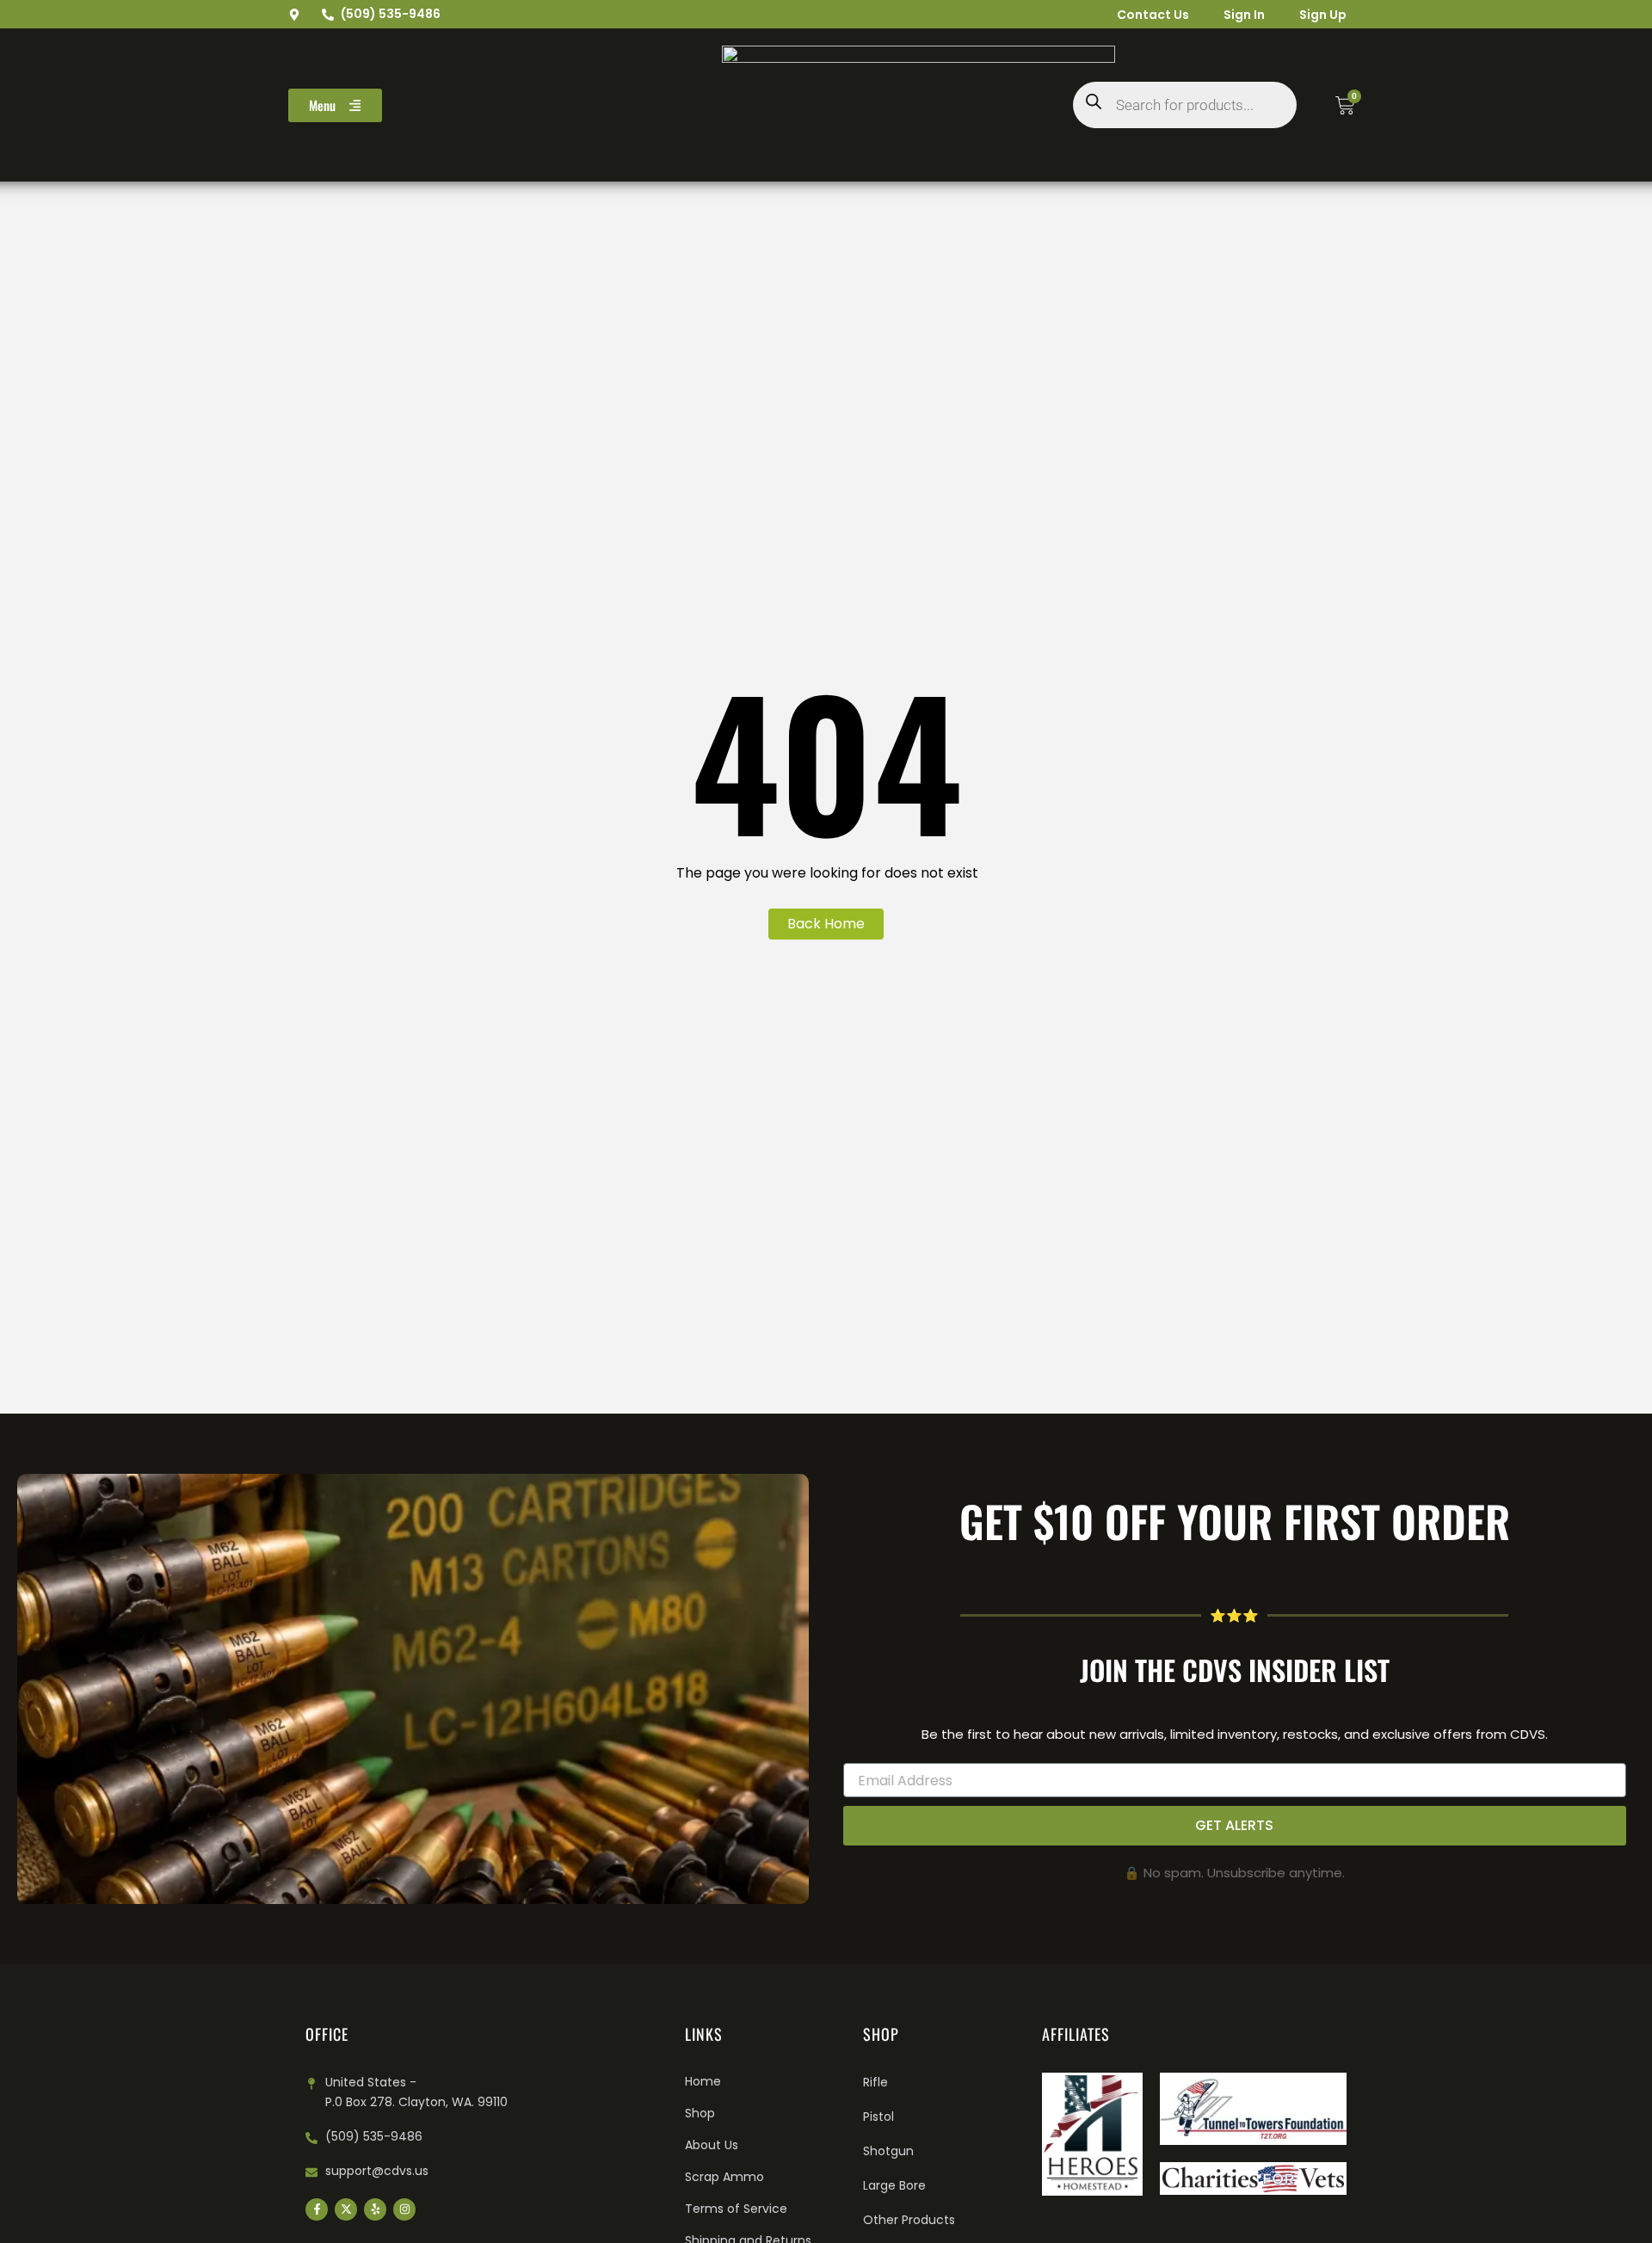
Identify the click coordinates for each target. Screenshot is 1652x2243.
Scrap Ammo (724, 2177)
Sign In (1244, 15)
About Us (712, 2145)
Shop (700, 2113)
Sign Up (1323, 15)
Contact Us (1153, 15)
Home (703, 2081)
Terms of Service (736, 2209)
